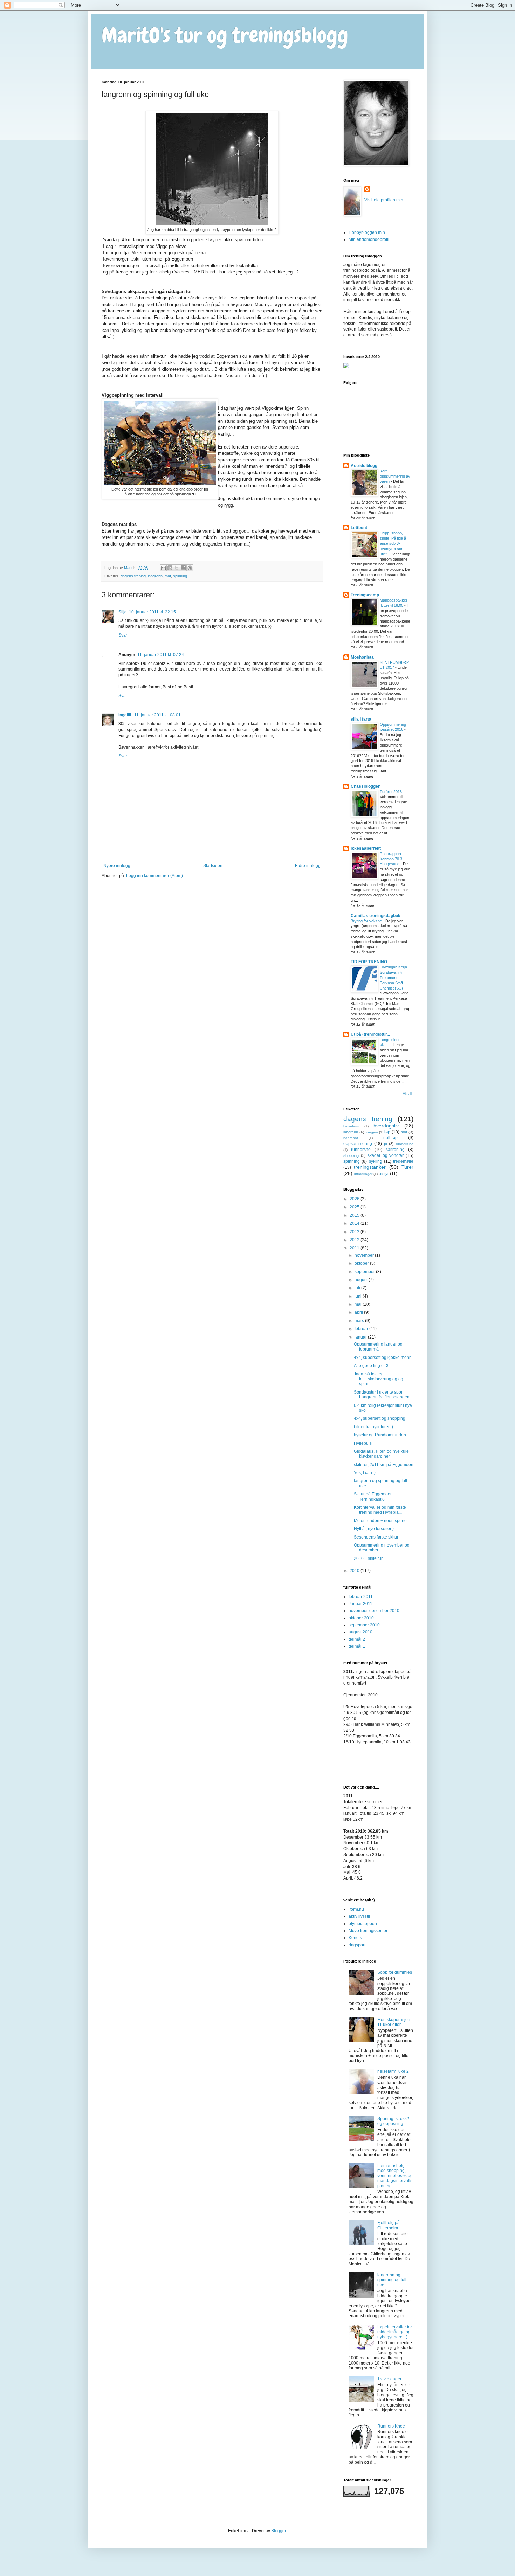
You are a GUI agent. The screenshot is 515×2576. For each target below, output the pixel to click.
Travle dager (389, 2379)
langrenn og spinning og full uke (392, 2280)
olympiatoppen (363, 1924)
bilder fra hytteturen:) (373, 1427)
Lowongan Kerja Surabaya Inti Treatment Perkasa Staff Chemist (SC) (393, 977)
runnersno (361, 1150)
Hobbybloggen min (367, 232)
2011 (355, 1248)
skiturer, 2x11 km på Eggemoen (384, 1465)
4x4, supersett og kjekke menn (383, 1358)
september (365, 1272)
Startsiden (213, 866)
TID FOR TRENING (369, 962)
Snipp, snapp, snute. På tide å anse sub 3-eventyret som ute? (393, 543)
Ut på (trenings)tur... (370, 1034)
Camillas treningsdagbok (376, 916)
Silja (123, 612)
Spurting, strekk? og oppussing (393, 2121)
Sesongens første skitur (376, 1537)
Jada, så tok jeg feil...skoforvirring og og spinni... (379, 1379)
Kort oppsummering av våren (395, 476)
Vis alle (408, 1094)
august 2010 (360, 1632)
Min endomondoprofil (369, 239)
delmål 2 (357, 1639)
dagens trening (133, 576)
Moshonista (362, 657)
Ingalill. (125, 715)
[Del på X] (177, 568)
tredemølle (403, 1161)
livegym (372, 1132)
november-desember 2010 (374, 1611)
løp (387, 1132)
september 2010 (364, 1625)
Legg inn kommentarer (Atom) (154, 876)
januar (361, 1337)
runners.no (405, 1144)
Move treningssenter (368, 1931)
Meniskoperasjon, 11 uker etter (394, 2022)
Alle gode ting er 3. (372, 1366)
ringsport (357, 1945)
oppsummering (358, 1144)
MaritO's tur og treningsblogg (225, 35)
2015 (355, 1215)
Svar (123, 635)
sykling (376, 1161)
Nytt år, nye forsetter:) (374, 1529)
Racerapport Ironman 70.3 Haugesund (391, 859)
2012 (355, 1240)
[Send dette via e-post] (163, 568)
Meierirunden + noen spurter (381, 1521)
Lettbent (359, 528)
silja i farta (361, 719)
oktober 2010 (361, 1618)
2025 (355, 1207)
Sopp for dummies (395, 1972)
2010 (355, 1571)
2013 (355, 1232)
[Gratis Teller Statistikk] (346, 367)
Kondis (355, 1938)
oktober (362, 1263)
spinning (180, 576)
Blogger (279, 2531)
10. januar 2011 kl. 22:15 (152, 612)
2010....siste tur (368, 1558)
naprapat (351, 1138)
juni (359, 1296)
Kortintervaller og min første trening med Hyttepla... (380, 1510)
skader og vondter (386, 1155)
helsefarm (351, 1126)
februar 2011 (361, 1597)
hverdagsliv (386, 1126)
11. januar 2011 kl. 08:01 (157, 715)
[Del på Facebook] (183, 568)
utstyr (384, 1174)
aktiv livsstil (359, 1916)
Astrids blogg (364, 466)
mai (359, 1304)
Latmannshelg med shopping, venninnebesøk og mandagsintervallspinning (395, 2176)
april (359, 1312)
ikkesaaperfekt (366, 848)
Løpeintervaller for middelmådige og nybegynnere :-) (395, 2332)
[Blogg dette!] (170, 568)
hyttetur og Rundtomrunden (380, 1435)
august (362, 1280)
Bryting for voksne (367, 921)
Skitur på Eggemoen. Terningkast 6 (374, 1497)
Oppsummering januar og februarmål (378, 1347)
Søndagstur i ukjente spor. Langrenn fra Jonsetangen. (382, 1395)
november (365, 1255)
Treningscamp (365, 595)
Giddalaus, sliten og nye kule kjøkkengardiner (381, 1454)
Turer (407, 1167)
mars (360, 1321)
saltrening (395, 1150)
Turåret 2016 (391, 792)
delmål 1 (357, 1646)
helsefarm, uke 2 (393, 2071)
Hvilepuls (363, 1443)
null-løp (390, 1138)
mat (168, 576)
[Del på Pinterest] (190, 568)
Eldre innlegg (308, 866)
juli (358, 1288)
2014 (355, 1223)
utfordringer (363, 1174)
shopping (351, 1155)
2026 (355, 1199)
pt (386, 1144)
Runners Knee (391, 2426)
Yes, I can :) (365, 1473)
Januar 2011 (360, 1604)
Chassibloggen (366, 786)
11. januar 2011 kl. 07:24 (161, 655)
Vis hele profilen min (384, 200)
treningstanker (370, 1167)
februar (362, 1329)
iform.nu (356, 1909)
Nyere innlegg (117, 866)
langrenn (155, 576)
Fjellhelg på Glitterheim (389, 2225)
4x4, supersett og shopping (380, 1418)
